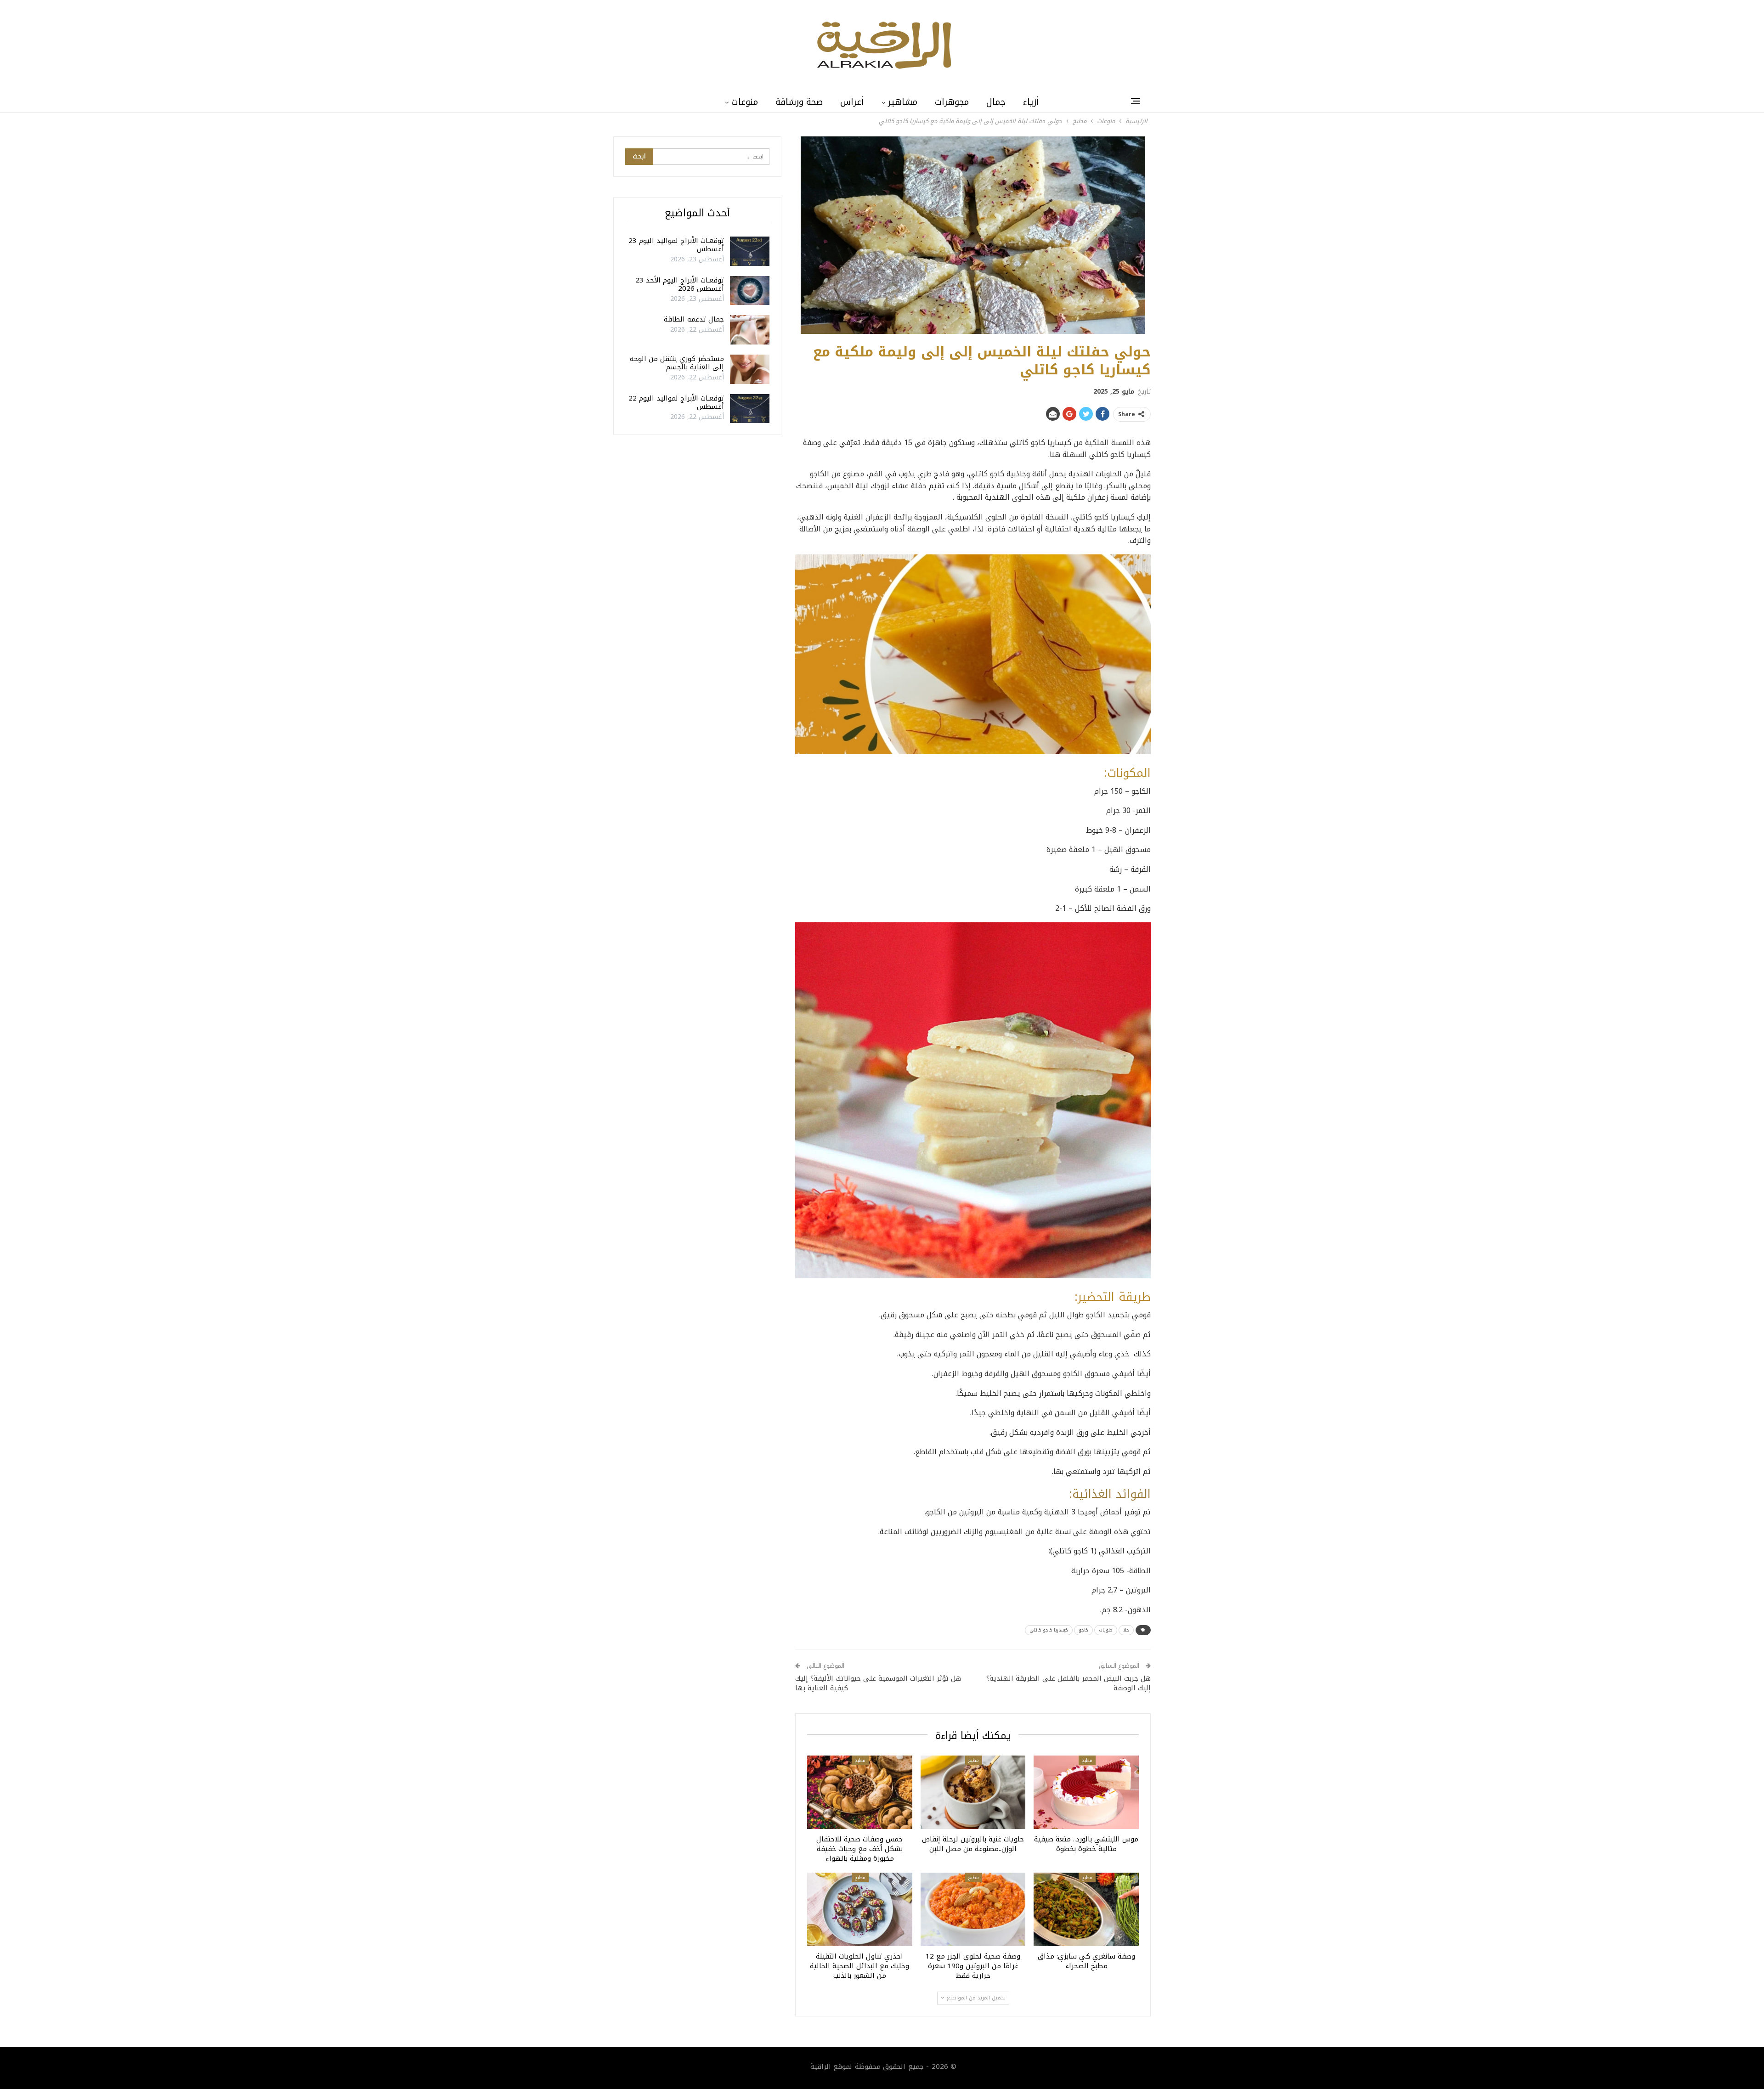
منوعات (745, 102)
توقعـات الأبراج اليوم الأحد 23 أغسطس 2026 (680, 284)
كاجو (1083, 1630)
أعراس (852, 102)
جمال (996, 102)
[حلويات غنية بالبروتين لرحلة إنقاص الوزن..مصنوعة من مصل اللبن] (973, 1792)
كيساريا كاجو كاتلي (1049, 1630)
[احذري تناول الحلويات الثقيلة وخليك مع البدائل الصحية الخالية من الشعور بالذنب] (860, 1909)
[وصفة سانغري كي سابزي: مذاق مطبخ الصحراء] (1086, 1909)
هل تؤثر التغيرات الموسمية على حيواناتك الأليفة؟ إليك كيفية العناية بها (878, 1683)
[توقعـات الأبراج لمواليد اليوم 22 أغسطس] (750, 409)
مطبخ (1087, 1760)
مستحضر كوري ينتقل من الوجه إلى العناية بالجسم (677, 363)
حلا (1126, 1630)
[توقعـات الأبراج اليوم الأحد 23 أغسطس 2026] (750, 291)
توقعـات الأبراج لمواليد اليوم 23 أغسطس (676, 245)
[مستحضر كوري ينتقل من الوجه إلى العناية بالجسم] (750, 369)
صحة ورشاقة (799, 102)
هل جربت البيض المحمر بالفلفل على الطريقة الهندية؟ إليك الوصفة (1069, 1683)
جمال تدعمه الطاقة (694, 319)
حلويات (1106, 1630)
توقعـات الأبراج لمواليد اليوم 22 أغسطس (676, 402)
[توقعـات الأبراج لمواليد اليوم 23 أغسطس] (750, 251)
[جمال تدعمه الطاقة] (750, 330)
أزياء (1031, 102)
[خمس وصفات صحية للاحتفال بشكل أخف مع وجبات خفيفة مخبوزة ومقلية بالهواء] (860, 1792)
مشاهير (903, 102)
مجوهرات (952, 102)
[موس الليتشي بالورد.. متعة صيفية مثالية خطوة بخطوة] (1086, 1792)
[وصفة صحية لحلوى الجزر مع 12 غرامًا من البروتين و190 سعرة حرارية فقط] (973, 1909)
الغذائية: (1090, 1494)
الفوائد (1133, 1494)
